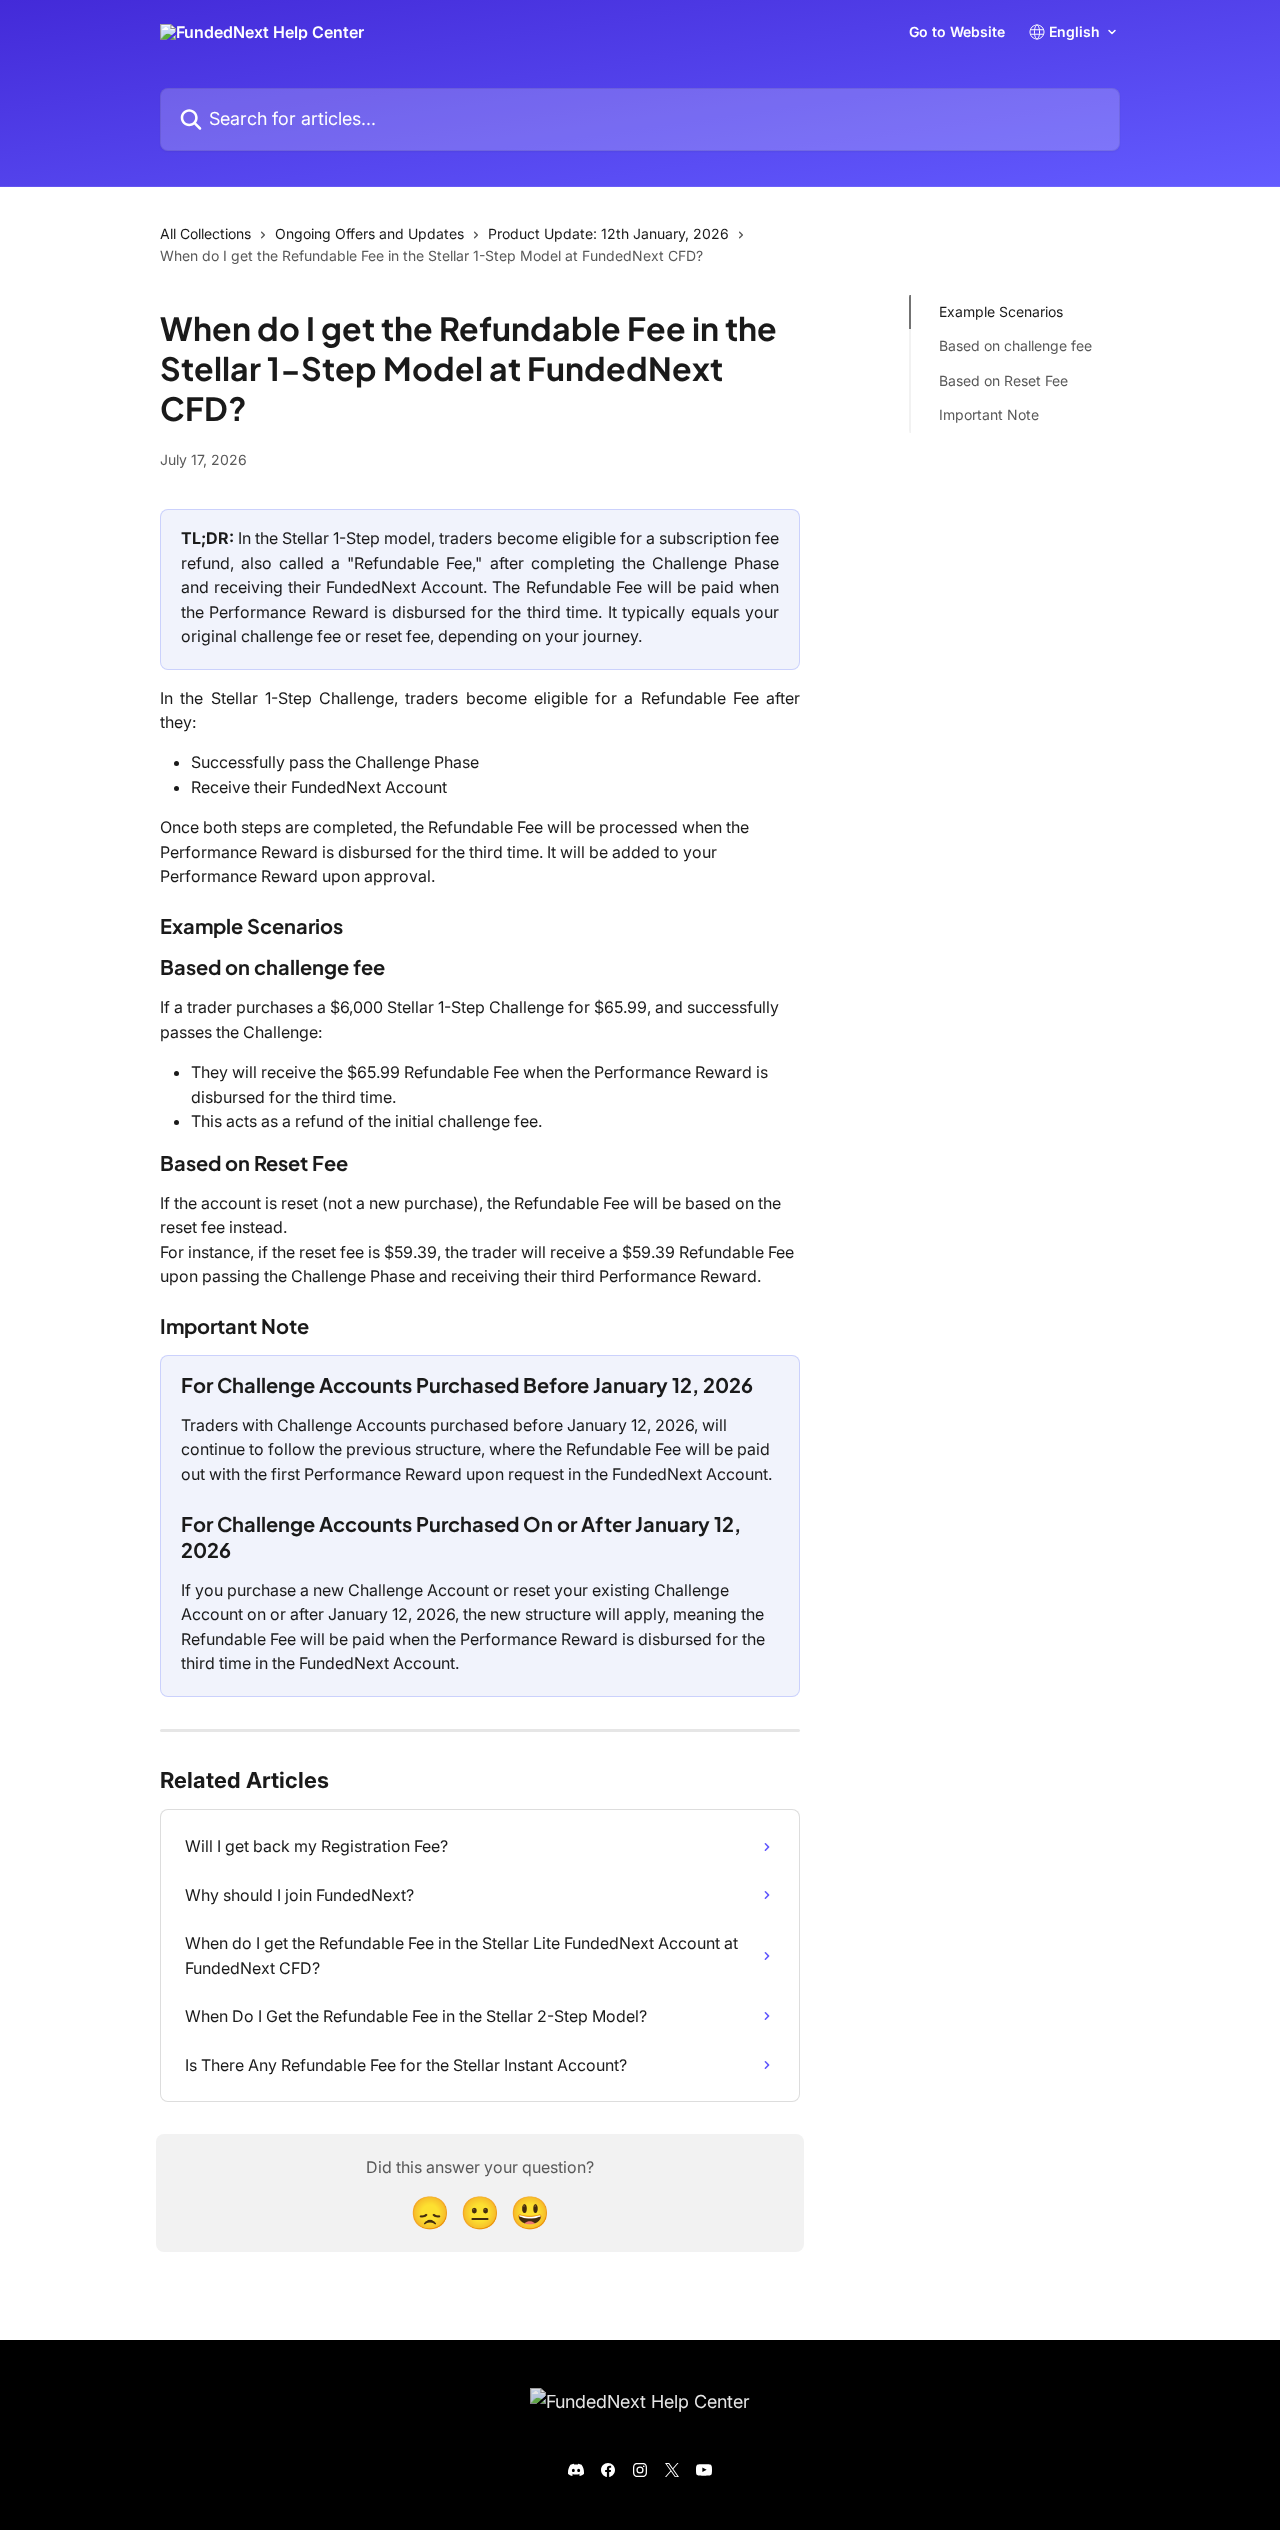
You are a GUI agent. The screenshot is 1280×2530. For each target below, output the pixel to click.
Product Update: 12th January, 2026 (608, 233)
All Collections (205, 233)
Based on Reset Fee (1003, 380)
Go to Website (957, 32)
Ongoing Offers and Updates (369, 233)
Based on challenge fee (1015, 345)
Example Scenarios (1001, 311)
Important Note (989, 414)
